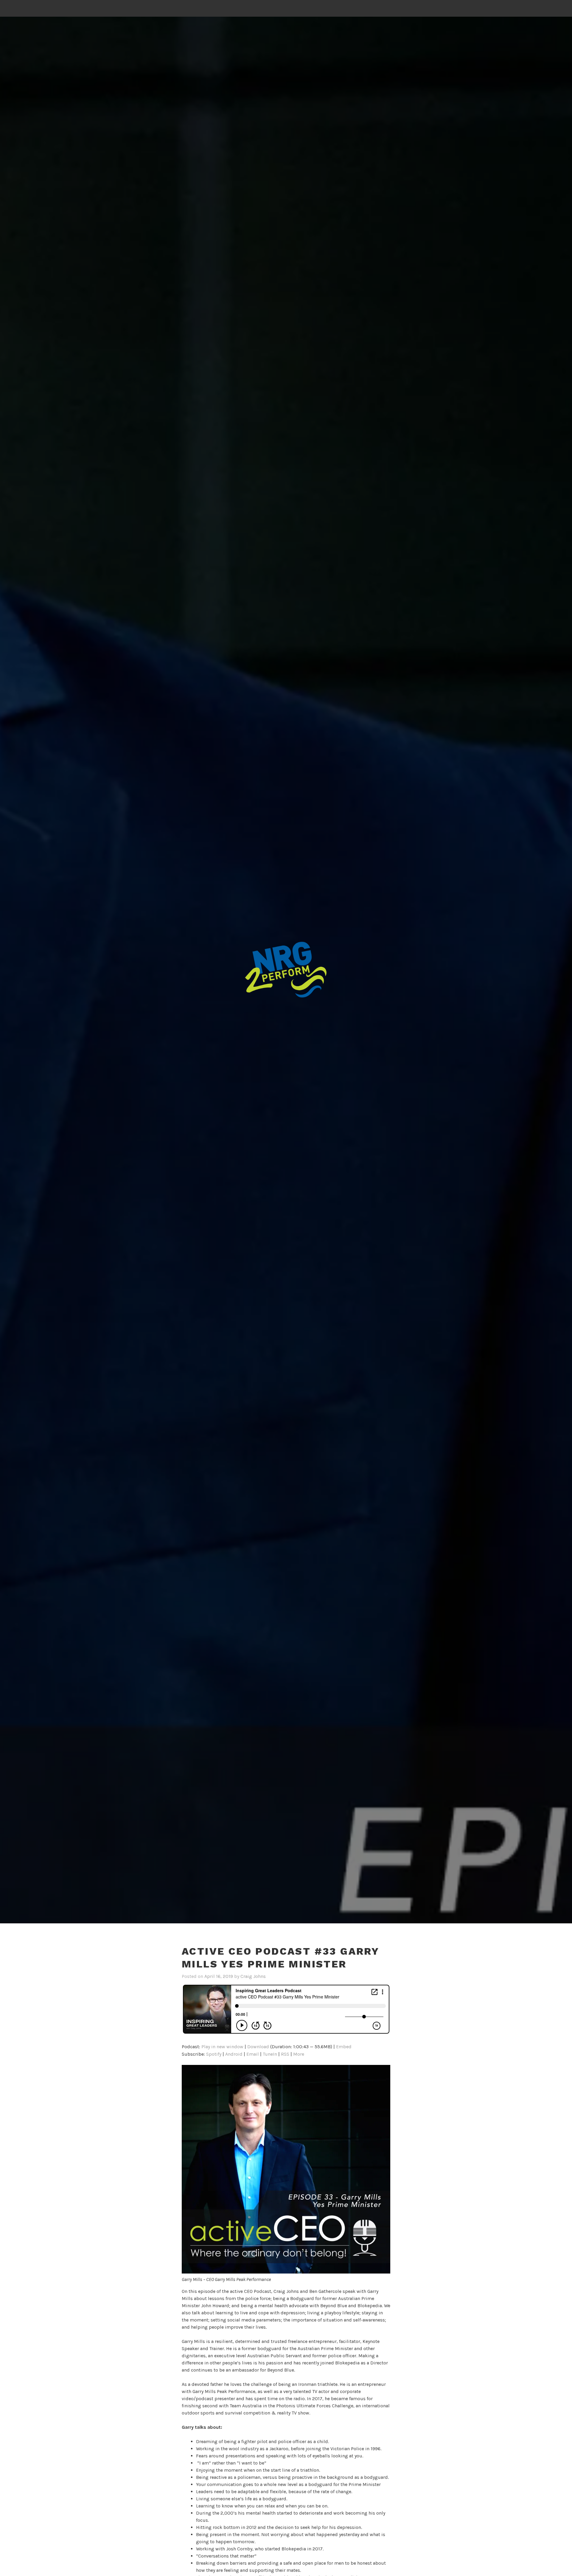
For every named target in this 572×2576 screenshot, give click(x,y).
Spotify (214, 2054)
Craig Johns (253, 1976)
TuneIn (270, 2054)
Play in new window (222, 2047)
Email (253, 2054)
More (299, 2054)
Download (258, 2047)
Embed (344, 2047)
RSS (285, 2054)
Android (234, 2054)
